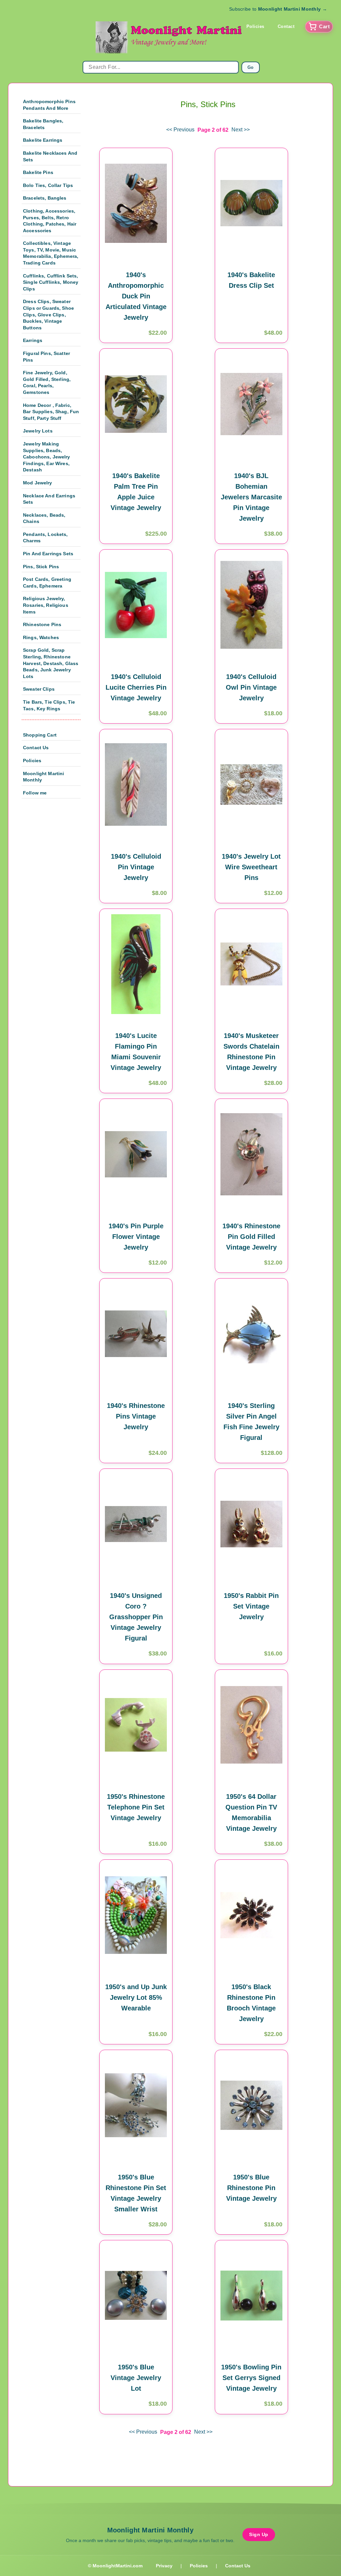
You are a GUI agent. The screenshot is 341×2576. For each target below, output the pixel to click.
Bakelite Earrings (43, 140)
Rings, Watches (41, 637)
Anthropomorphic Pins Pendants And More (49, 105)
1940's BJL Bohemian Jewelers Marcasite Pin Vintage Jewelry (251, 497)
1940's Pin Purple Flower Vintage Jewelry (136, 1237)
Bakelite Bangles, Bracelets (43, 124)
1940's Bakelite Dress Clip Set (251, 280)
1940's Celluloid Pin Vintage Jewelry (136, 867)
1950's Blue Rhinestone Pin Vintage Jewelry (251, 2188)
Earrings (33, 340)
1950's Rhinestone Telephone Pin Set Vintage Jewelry (136, 1807)
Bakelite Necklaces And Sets (50, 156)
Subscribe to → (278, 9)
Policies (255, 26)
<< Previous (180, 130)
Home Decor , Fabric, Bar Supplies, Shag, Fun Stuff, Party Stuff (51, 412)
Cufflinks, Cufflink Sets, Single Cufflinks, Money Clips (51, 282)
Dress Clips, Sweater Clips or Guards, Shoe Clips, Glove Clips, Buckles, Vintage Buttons (48, 314)
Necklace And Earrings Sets (49, 499)
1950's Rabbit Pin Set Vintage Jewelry (251, 1606)
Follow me (35, 793)
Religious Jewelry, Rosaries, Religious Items (46, 605)
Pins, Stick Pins (41, 567)
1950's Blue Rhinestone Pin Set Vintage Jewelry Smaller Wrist (136, 2193)
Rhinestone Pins (42, 624)
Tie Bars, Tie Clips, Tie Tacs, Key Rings (49, 705)
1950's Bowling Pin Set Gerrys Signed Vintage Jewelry (251, 2378)
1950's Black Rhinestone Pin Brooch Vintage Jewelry (251, 2003)
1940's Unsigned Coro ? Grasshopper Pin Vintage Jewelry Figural (136, 1617)
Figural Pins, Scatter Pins (46, 357)
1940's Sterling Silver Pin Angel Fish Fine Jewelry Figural (251, 1422)
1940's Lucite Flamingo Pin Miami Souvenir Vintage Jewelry (136, 1052)
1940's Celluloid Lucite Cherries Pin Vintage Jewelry (136, 687)
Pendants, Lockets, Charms (45, 538)
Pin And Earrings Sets (48, 554)
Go (251, 67)
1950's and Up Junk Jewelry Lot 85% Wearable (136, 1997)
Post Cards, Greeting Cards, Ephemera (47, 583)
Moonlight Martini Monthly (43, 777)
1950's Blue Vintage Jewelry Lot (136, 2378)
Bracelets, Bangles (45, 198)
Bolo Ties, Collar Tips (48, 185)
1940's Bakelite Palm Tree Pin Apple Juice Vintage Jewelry (136, 492)
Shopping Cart (40, 735)
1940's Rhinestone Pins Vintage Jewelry (136, 1416)
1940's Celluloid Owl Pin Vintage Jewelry (251, 687)
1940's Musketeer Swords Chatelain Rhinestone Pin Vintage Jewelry (251, 1052)
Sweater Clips (39, 689)
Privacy (164, 2566)
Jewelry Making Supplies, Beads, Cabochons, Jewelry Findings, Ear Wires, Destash (47, 457)
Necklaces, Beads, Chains (44, 518)
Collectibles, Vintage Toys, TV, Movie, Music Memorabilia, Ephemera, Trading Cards (51, 253)
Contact (286, 26)
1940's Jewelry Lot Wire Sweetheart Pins (251, 867)
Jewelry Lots (38, 431)
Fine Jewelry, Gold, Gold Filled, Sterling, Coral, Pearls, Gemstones (47, 382)
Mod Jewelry (38, 483)
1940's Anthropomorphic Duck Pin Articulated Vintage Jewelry (136, 296)
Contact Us (36, 748)
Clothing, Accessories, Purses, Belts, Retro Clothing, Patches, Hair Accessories (50, 221)
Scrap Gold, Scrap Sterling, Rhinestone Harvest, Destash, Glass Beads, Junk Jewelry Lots (51, 663)
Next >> (241, 130)
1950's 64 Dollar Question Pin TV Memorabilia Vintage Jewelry (251, 1812)
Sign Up (259, 2534)
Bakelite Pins (38, 172)
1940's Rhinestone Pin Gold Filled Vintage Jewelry (251, 1237)
